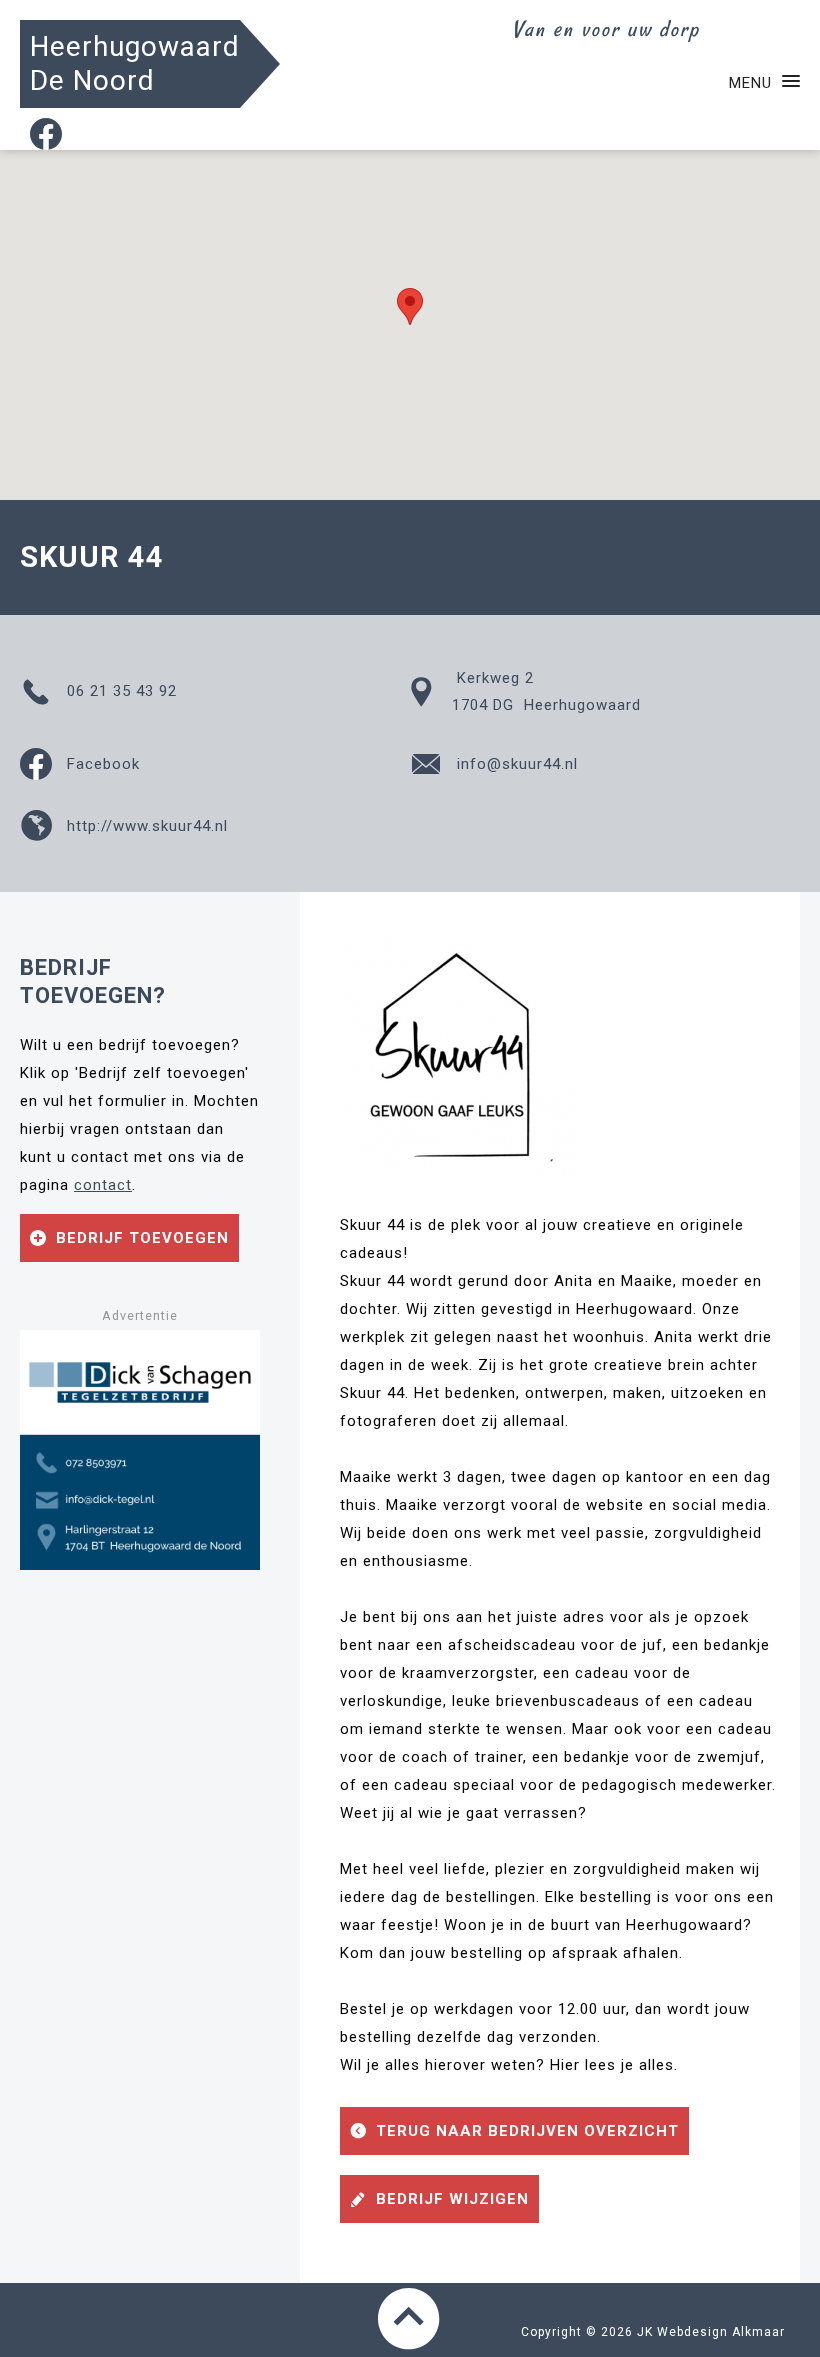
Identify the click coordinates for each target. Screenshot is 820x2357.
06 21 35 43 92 (119, 691)
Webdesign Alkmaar (721, 2332)
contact (103, 1185)
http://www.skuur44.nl (145, 826)
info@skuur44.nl (515, 764)
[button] (410, 306)
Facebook (101, 764)
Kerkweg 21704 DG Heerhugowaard (546, 691)
